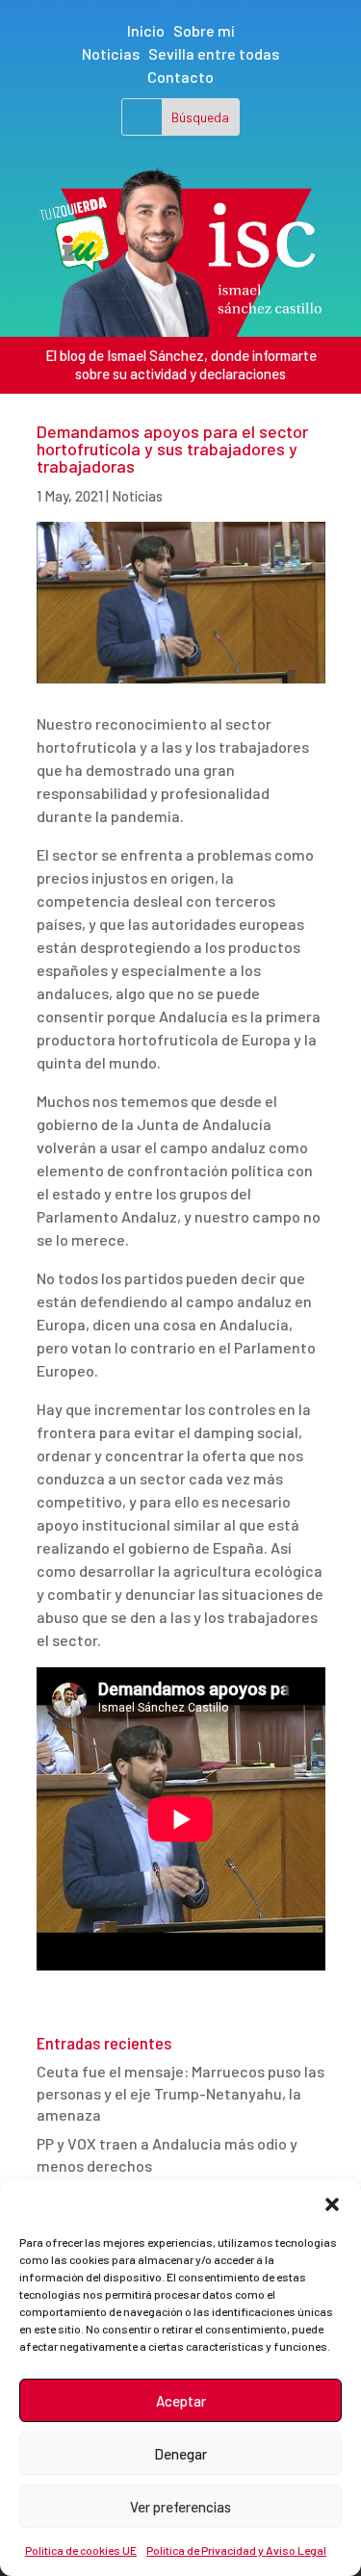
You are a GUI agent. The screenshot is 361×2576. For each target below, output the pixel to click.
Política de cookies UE (81, 2550)
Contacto (180, 77)
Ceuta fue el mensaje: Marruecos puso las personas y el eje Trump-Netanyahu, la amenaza (180, 2093)
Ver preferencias (180, 2507)
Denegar (180, 2454)
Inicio (146, 30)
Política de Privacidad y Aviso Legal (236, 2550)
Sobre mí (204, 30)
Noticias (111, 53)
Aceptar (181, 2401)
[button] (332, 2204)
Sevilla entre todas (214, 53)
